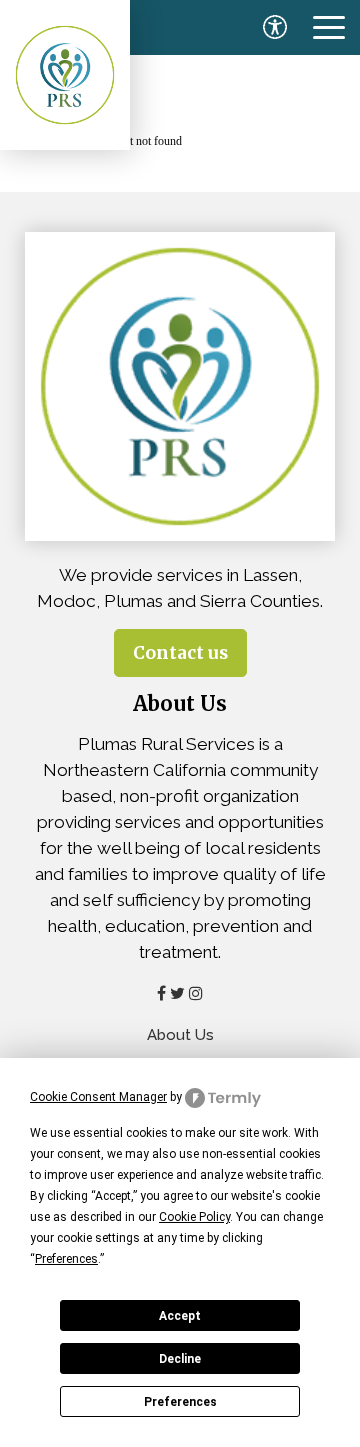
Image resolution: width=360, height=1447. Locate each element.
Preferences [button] (66, 1259)
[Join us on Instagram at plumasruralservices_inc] (196, 993)
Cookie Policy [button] (194, 1217)
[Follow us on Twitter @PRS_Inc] (177, 993)
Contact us (180, 653)
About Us (180, 1035)
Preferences (180, 1402)
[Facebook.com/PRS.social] (161, 993)
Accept (180, 1316)
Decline (180, 1359)
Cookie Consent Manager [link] (98, 1097)
